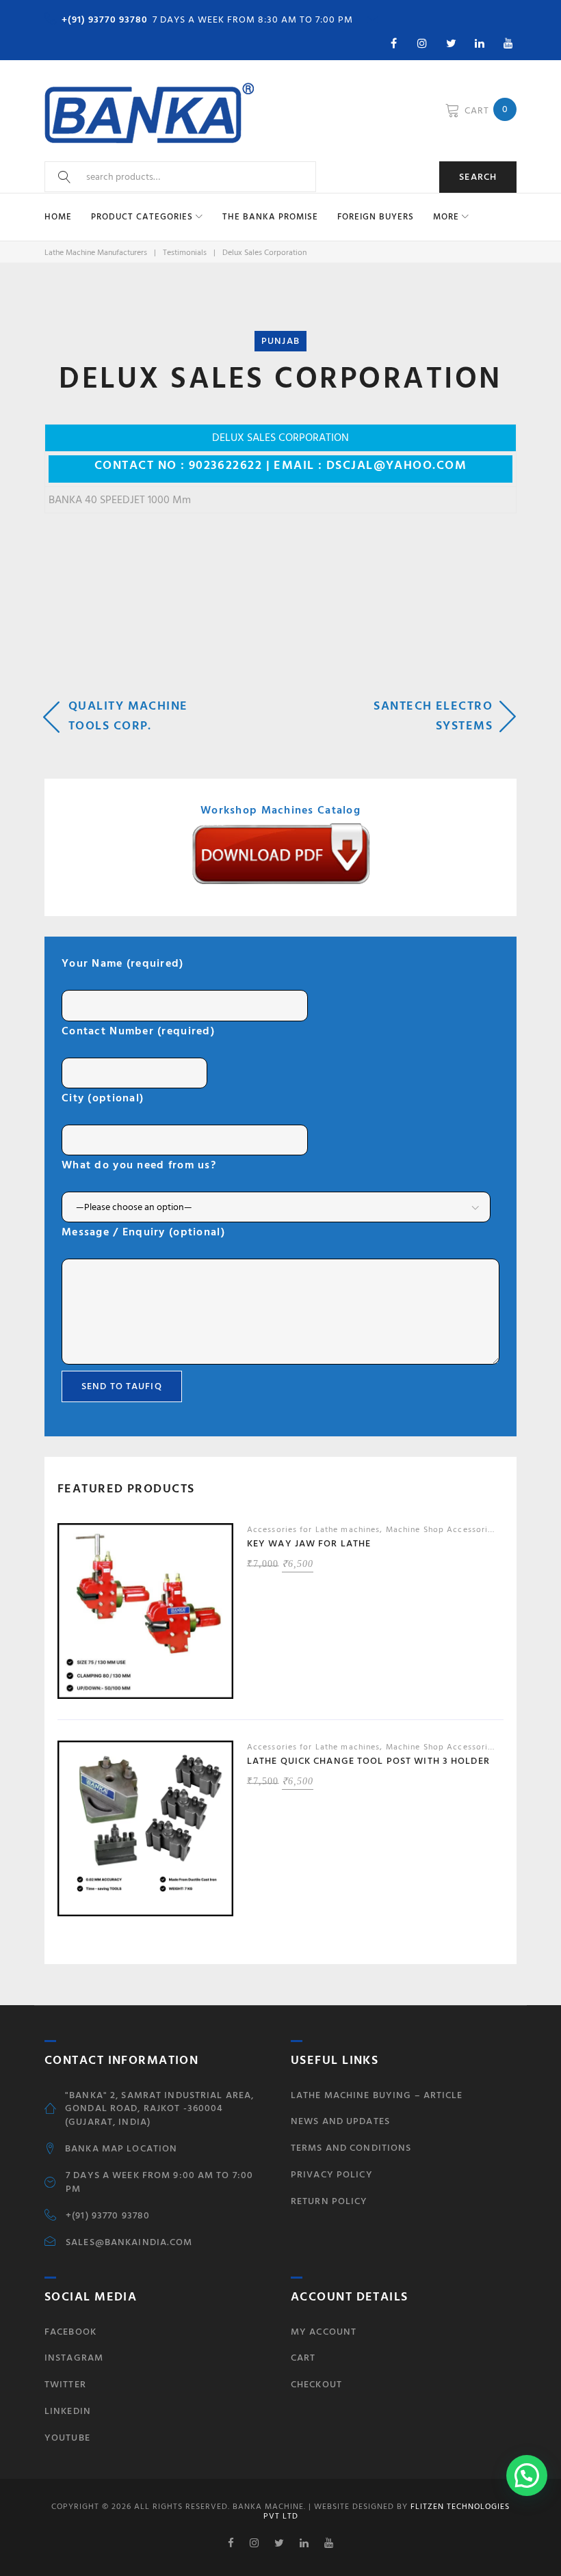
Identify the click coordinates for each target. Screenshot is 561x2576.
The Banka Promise (270, 217)
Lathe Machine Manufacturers (96, 253)
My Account (324, 2332)
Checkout (316, 2384)
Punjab (280, 341)
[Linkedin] (480, 43)
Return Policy (329, 2201)
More (446, 217)
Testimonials (185, 253)
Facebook (70, 2332)
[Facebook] (393, 43)
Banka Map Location (121, 2149)
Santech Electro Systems (433, 716)
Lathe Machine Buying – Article (377, 2095)
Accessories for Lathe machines (314, 1530)
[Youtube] (508, 43)
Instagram (74, 2358)
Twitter (65, 2384)
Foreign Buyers (376, 217)
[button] (527, 2476)
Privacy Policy (332, 2174)
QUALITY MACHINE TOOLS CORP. (128, 716)
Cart (303, 2358)
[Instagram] (422, 43)
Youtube (67, 2438)
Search (478, 177)
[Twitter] (451, 43)
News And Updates (340, 2121)
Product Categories (142, 217)
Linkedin (68, 2411)
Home (58, 217)
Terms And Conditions (351, 2148)
